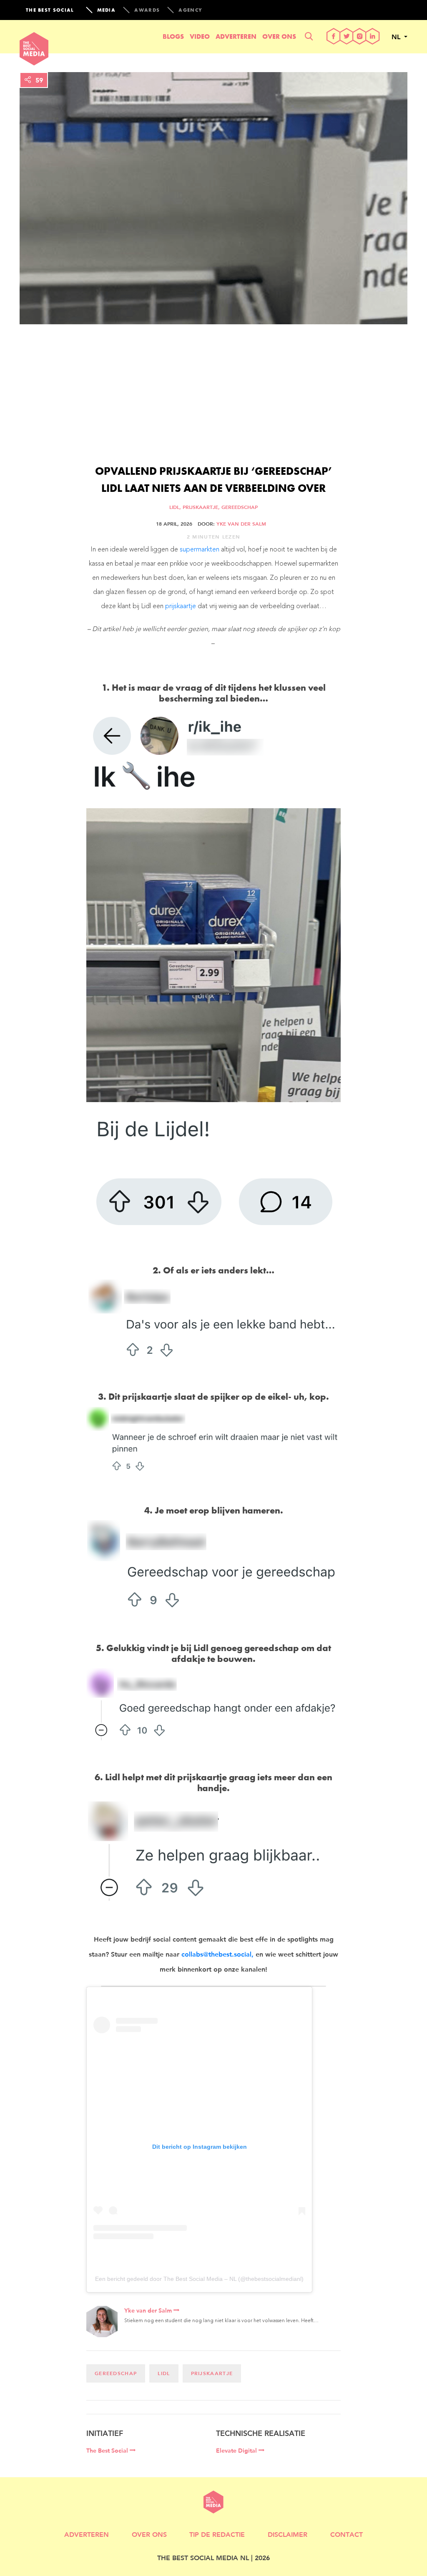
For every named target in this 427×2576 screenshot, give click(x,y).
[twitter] (347, 37)
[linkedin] (373, 37)
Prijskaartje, (202, 507)
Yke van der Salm (241, 524)
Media (107, 10)
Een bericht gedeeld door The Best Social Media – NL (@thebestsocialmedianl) (199, 2279)
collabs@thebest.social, (217, 1954)
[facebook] (334, 37)
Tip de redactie (217, 2534)
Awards (147, 10)
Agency (190, 10)
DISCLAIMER (288, 2534)
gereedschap (240, 507)
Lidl (164, 2373)
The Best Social (108, 2451)
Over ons (279, 36)
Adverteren (236, 36)
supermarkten (200, 550)
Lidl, (176, 507)
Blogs (173, 36)
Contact (347, 2534)
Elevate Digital (237, 2451)
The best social (50, 10)
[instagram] (360, 37)
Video (200, 36)
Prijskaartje (212, 2373)
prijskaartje (181, 606)
